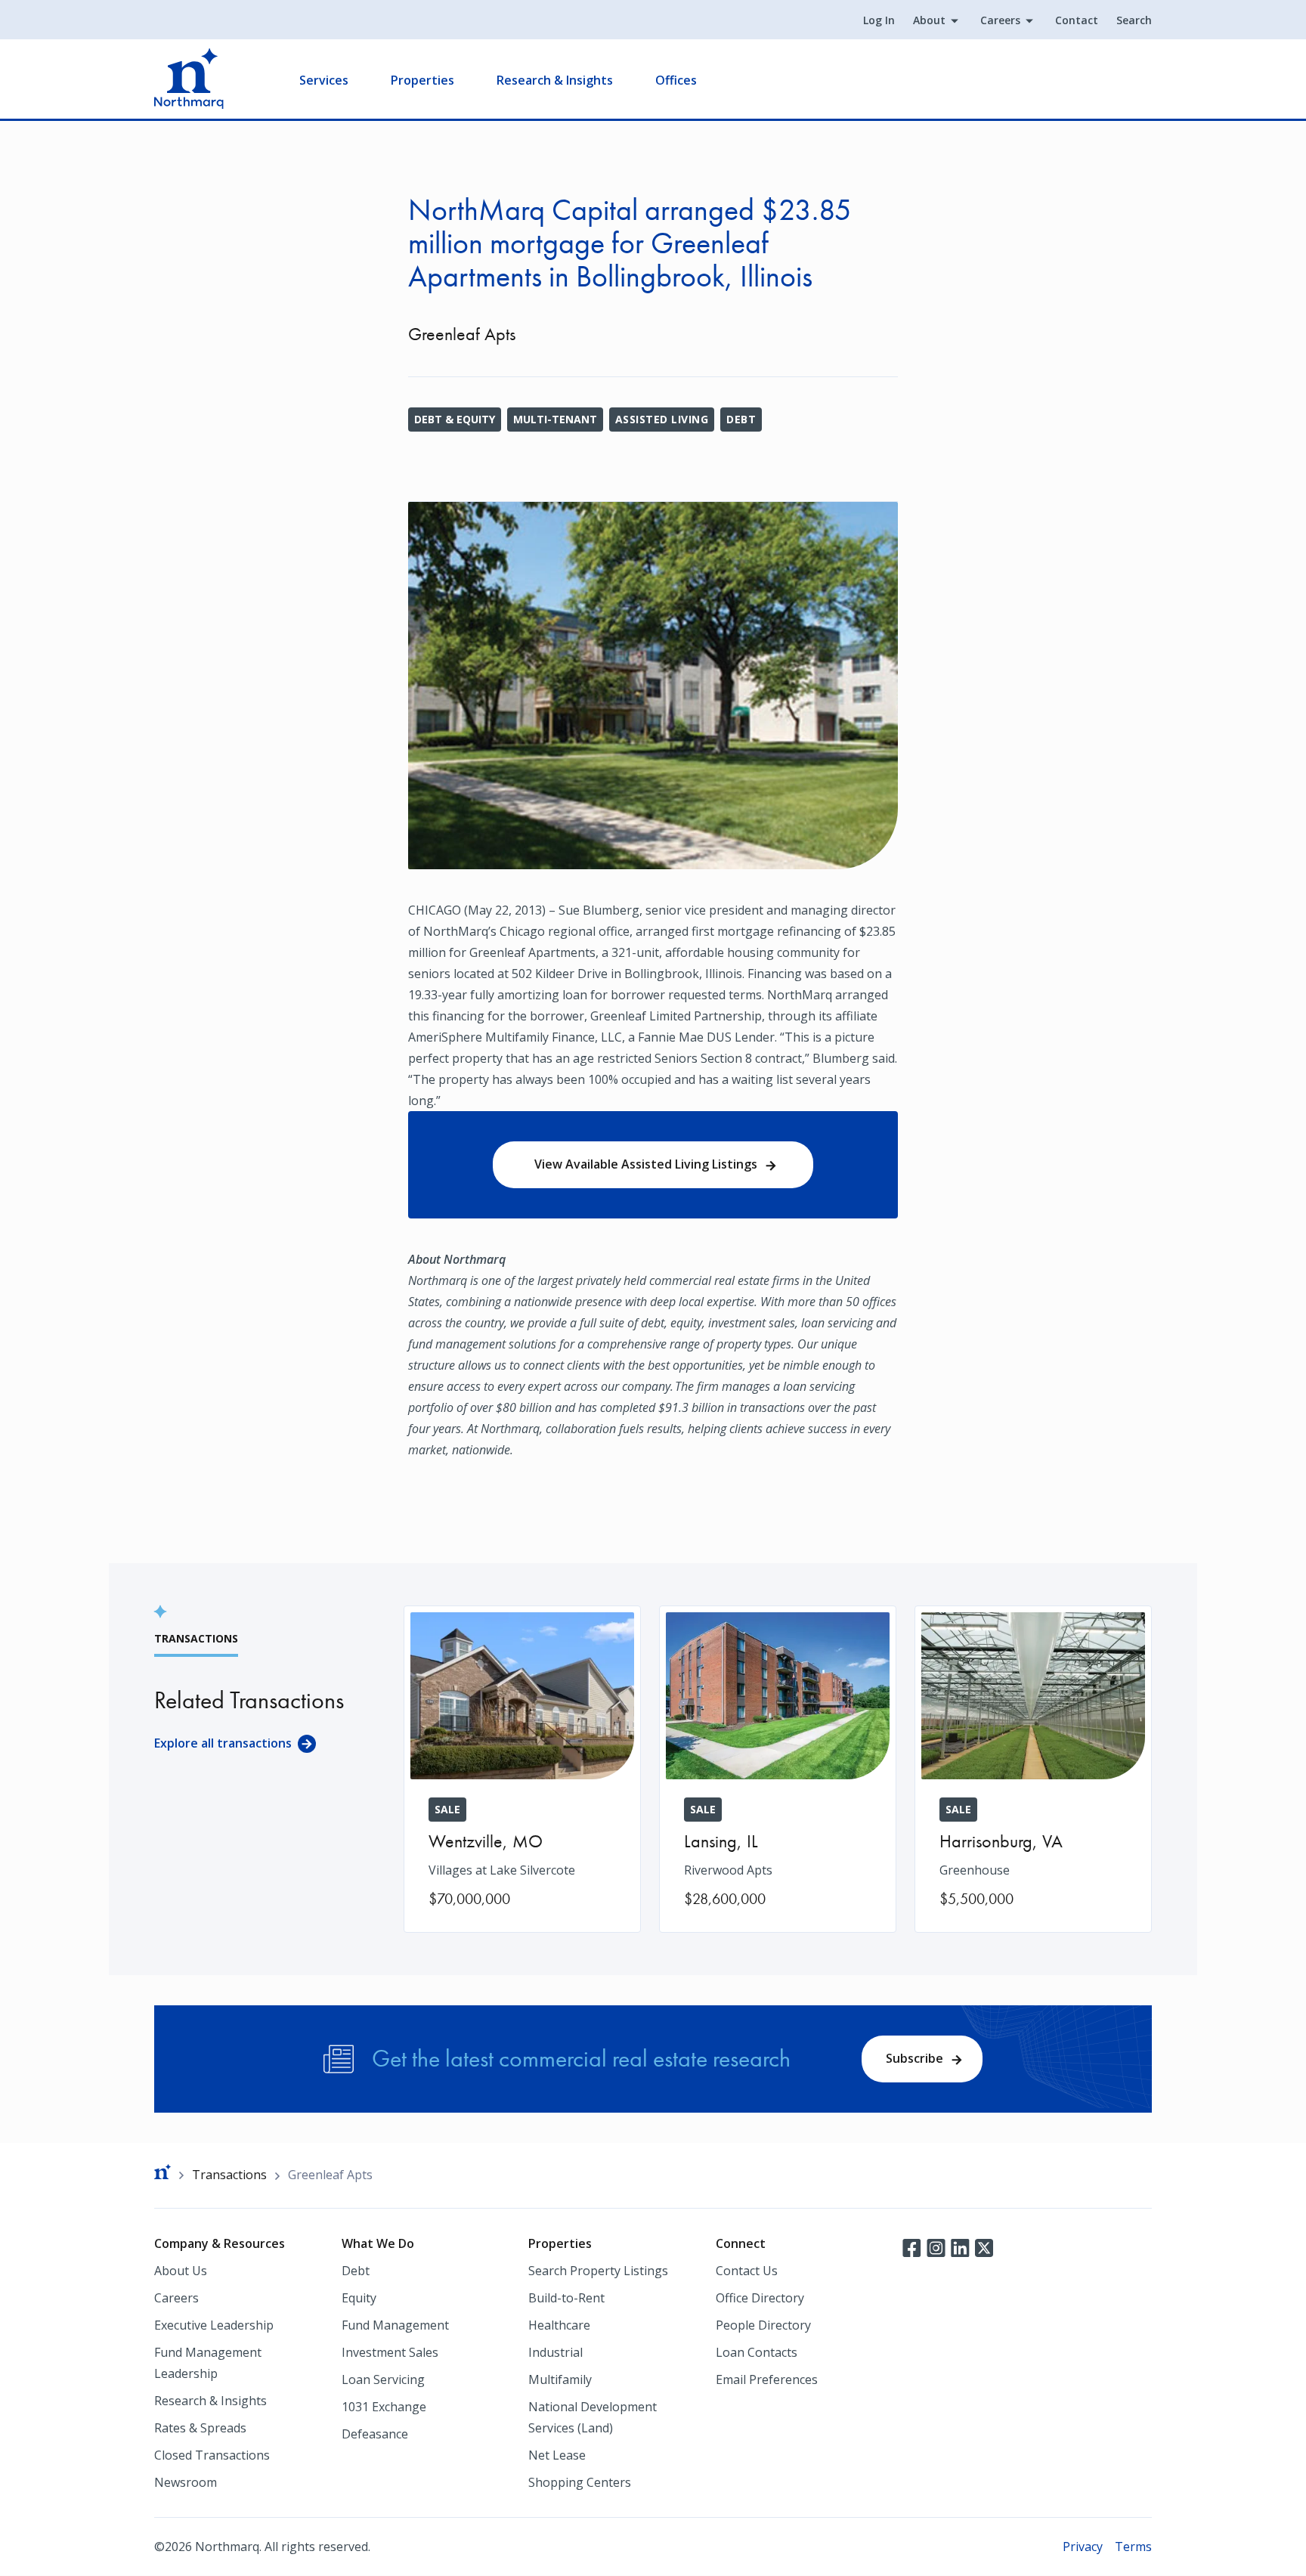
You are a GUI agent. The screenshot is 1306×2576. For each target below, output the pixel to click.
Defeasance (375, 2434)
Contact (1077, 20)
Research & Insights (555, 80)
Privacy (1083, 2547)
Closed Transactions (212, 2455)
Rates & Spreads (200, 2428)
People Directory (763, 2325)
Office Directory (760, 2298)
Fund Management (395, 2325)
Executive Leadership (214, 2325)
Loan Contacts (757, 2352)
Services (324, 80)
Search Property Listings (598, 2271)
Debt (741, 419)
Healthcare (559, 2325)
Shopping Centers (580, 2482)
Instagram (936, 2246)
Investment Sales (390, 2352)
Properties (422, 80)
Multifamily (560, 2379)
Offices (676, 80)
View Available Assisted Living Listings (646, 1164)
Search (1134, 20)
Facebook (911, 2246)
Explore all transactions (223, 1743)
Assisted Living (662, 419)
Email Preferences (767, 2379)
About (929, 20)
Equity (359, 2298)
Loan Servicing (383, 2379)
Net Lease (557, 2455)
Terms (1133, 2547)
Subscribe (915, 2058)
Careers (1000, 20)
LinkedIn (960, 2246)
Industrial (556, 2352)
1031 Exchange (384, 2407)
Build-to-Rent (566, 2298)
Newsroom (186, 2482)
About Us (181, 2271)
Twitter (984, 2246)
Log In (879, 20)
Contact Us (747, 2271)
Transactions (229, 2175)
